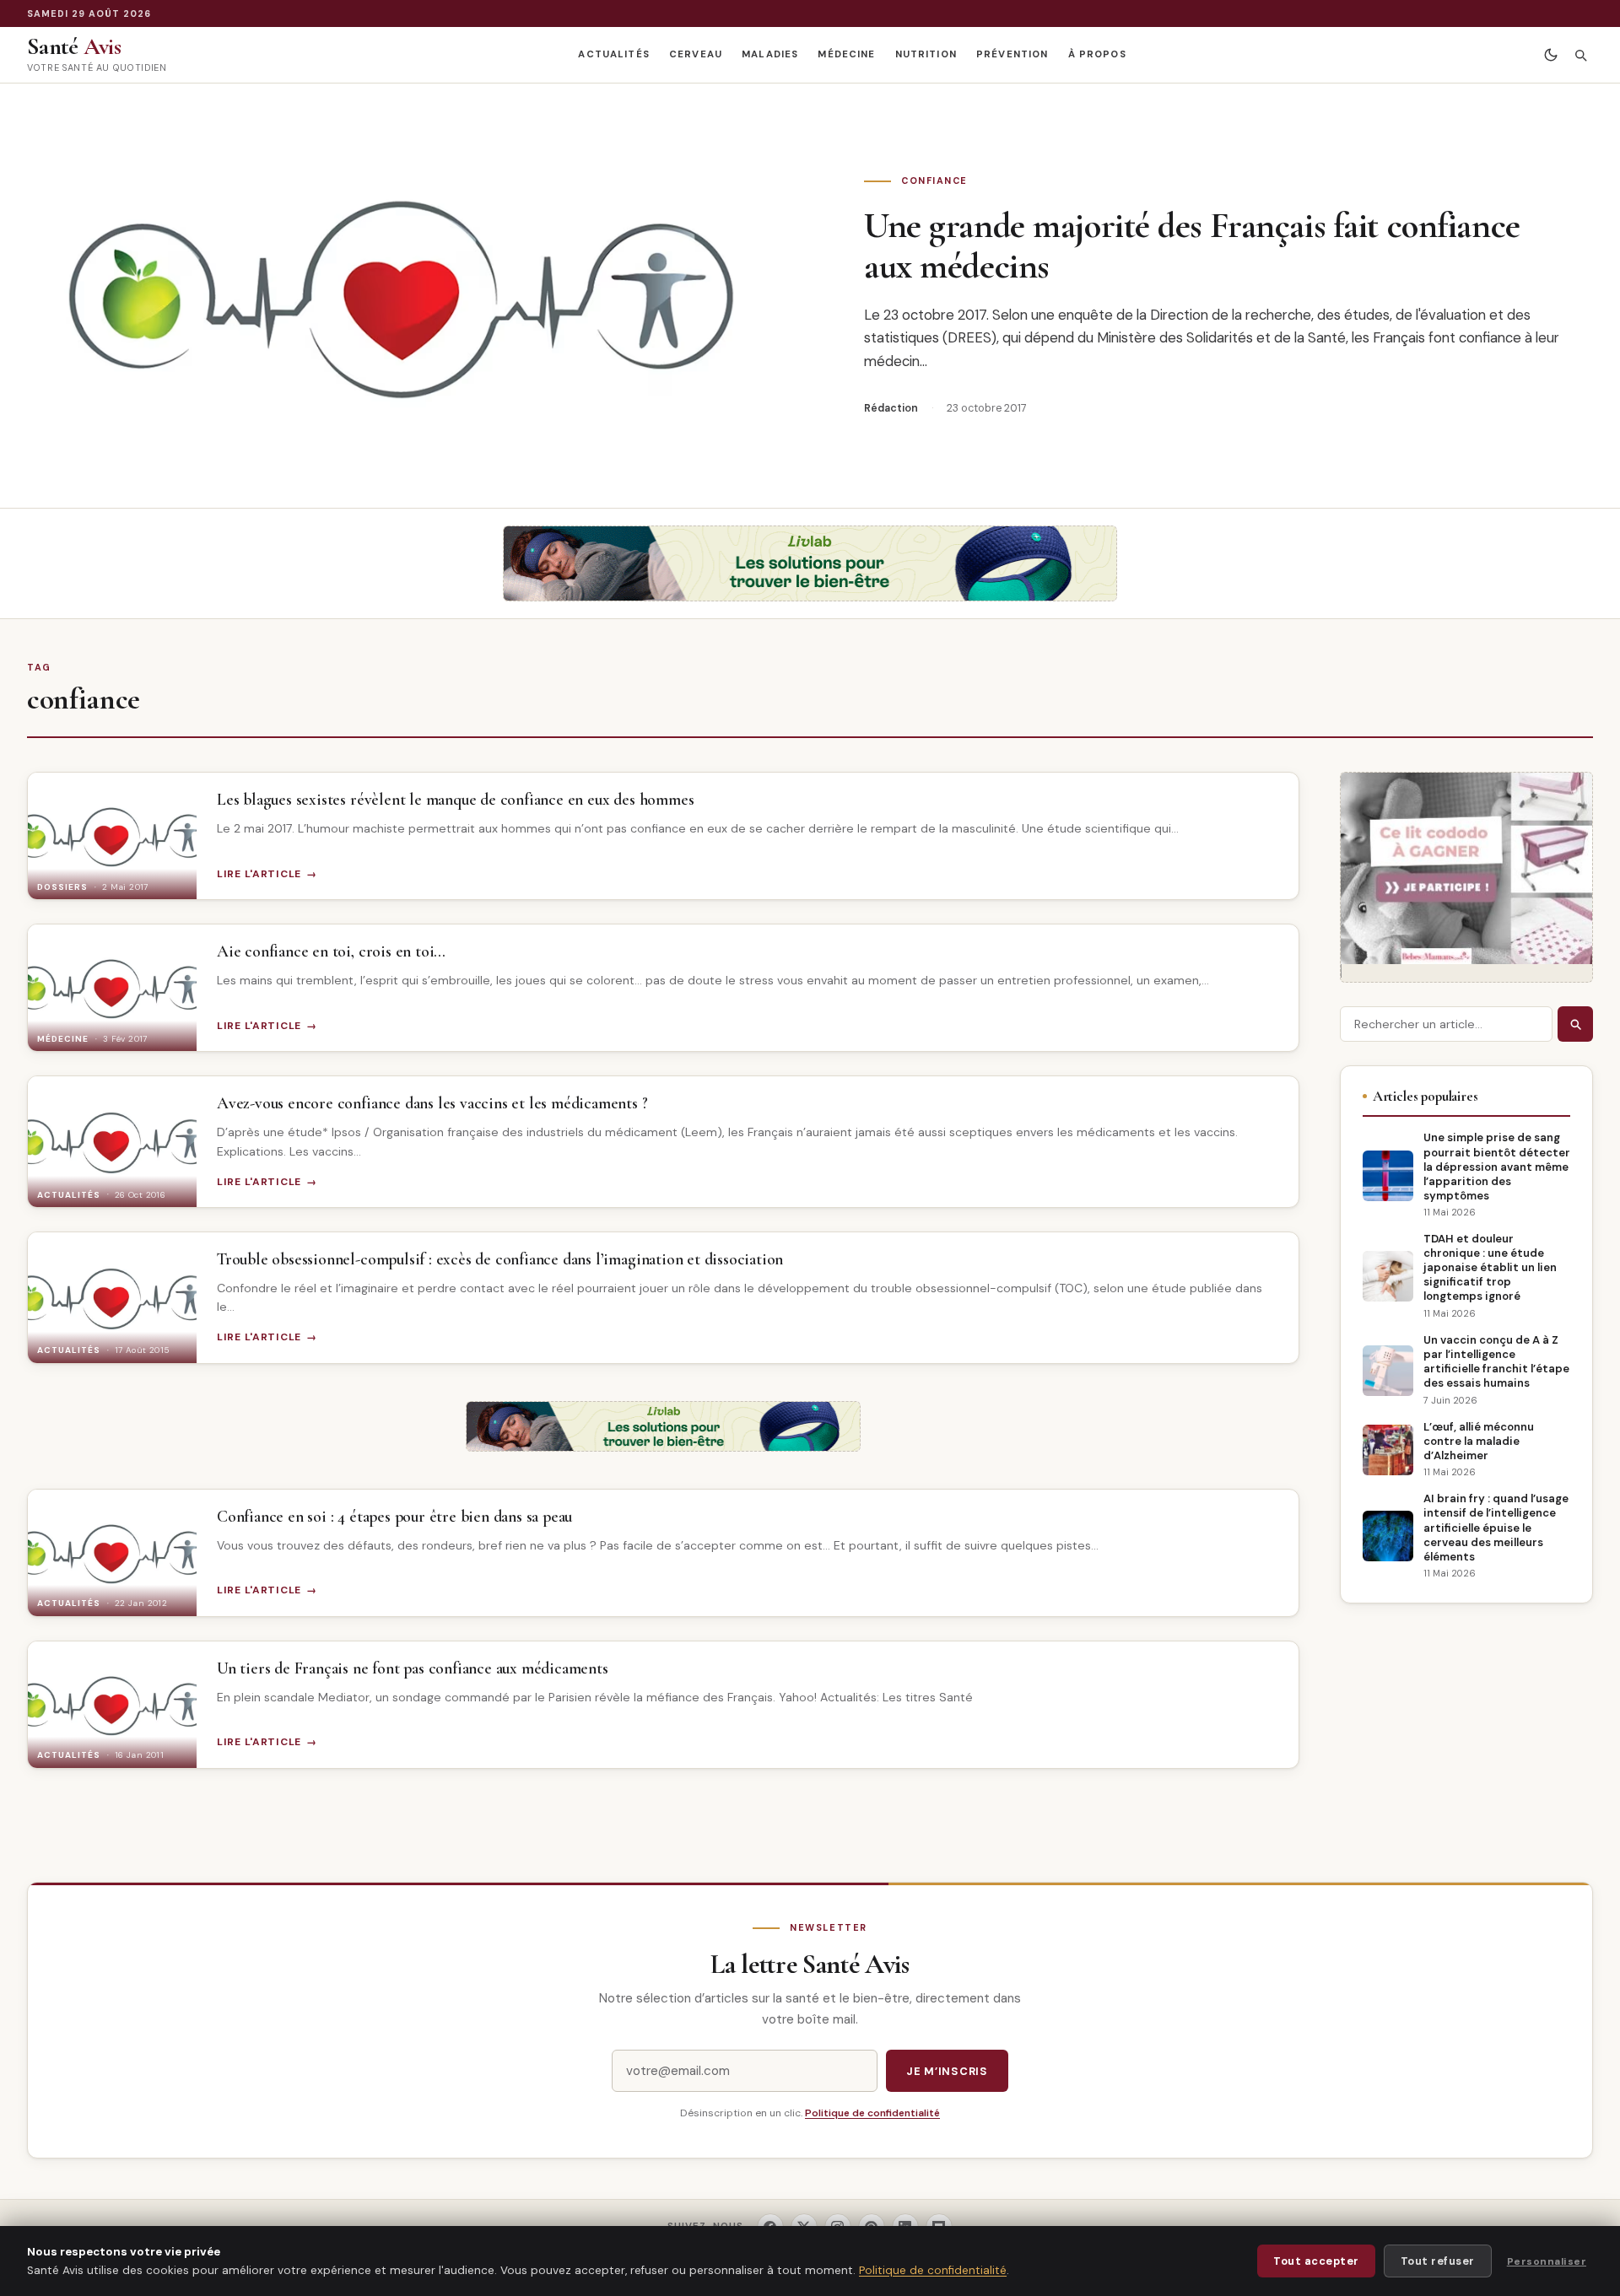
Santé (74, 46)
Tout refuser (1438, 2261)
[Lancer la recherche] (1575, 1024)
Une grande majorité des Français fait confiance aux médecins (1192, 245)
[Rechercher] (1580, 55)
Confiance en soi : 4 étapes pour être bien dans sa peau (394, 1517)
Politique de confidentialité (872, 2113)
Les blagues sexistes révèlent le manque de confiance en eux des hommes (455, 800)
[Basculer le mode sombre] (1550, 55)
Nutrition (926, 54)
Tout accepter (1316, 2261)
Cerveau (696, 54)
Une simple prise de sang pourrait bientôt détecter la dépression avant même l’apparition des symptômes (1497, 1166)
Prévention (1012, 54)
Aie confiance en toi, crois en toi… (331, 951)
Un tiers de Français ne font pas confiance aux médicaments (413, 1668)
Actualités (613, 54)
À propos (1097, 54)
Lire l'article (259, 874)
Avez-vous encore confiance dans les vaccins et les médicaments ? (432, 1103)
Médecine (846, 54)
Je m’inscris (947, 2071)
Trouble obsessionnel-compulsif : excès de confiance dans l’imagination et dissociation (500, 1259)
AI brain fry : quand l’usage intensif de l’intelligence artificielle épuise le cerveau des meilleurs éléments (1496, 1527)
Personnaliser (1547, 2261)
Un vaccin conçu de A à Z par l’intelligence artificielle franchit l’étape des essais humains (1496, 1361)
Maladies (770, 54)
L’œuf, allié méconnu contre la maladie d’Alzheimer (1479, 1441)
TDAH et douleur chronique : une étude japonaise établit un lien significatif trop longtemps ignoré (1490, 1267)
